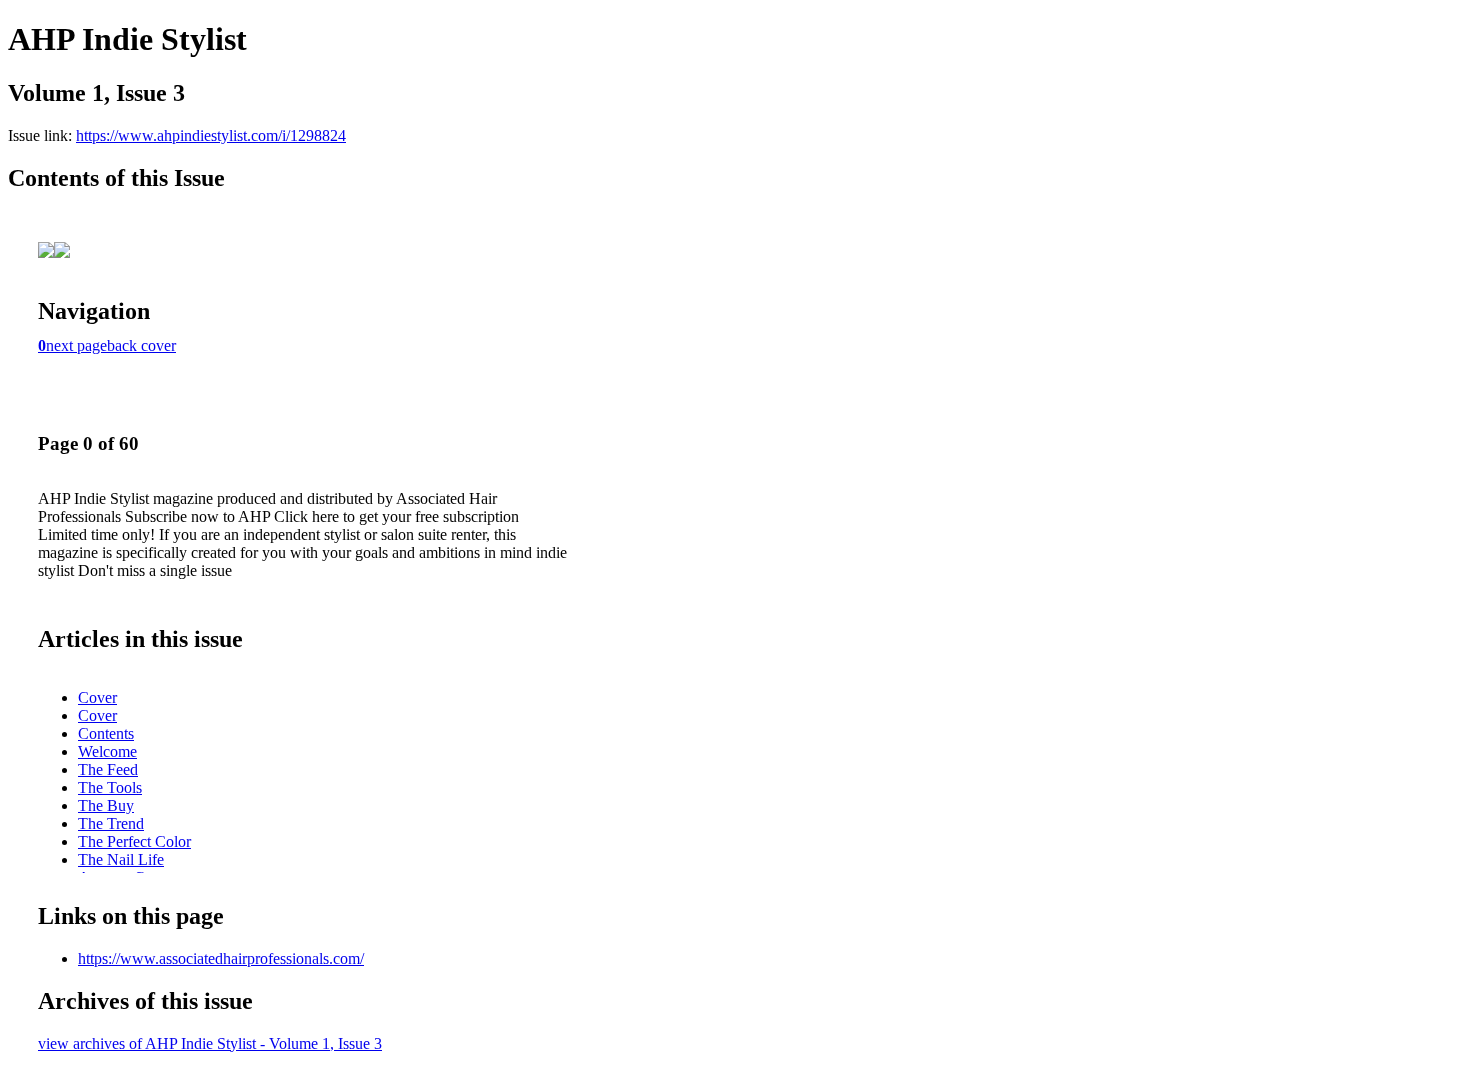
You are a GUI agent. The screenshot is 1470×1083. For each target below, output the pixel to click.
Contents (106, 733)
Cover (97, 697)
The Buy (106, 805)
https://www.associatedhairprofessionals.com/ (221, 958)
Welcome (107, 751)
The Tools (110, 787)
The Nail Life (121, 859)
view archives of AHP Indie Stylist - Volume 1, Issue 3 (210, 1043)
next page (76, 345)
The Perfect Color (134, 841)
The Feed (108, 769)
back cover (141, 345)
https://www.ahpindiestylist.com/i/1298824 (211, 135)
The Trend (111, 823)
